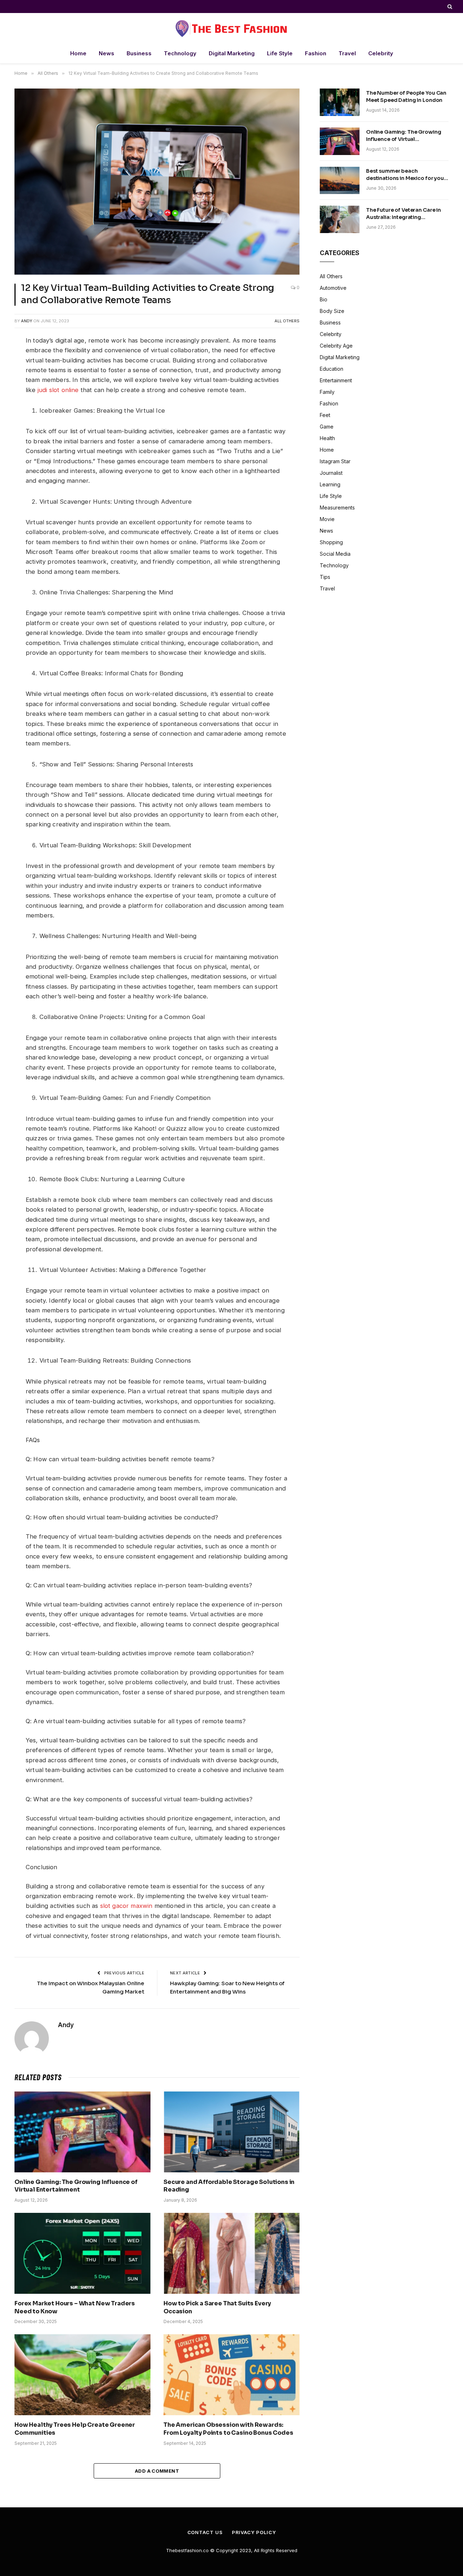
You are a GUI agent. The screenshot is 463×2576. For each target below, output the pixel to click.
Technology (180, 53)
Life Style (280, 53)
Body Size (332, 311)
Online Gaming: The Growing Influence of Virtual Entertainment (76, 2186)
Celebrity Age (336, 346)
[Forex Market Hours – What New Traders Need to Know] (82, 2253)
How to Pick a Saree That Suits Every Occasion (217, 2307)
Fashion (316, 53)
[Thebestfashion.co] (231, 28)
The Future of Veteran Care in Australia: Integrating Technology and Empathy (403, 214)
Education (332, 369)
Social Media (335, 554)
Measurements (337, 508)
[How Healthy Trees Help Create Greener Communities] (82, 2375)
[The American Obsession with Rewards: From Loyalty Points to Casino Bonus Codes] (231, 2375)
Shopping (331, 542)
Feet (325, 415)
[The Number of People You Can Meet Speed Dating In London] (340, 102)
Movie (327, 519)
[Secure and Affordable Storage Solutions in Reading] (231, 2132)
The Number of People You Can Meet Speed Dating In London (406, 96)
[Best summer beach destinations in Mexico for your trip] (340, 180)
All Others (287, 321)
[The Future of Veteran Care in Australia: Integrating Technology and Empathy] (340, 219)
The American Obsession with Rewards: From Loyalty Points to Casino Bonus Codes (228, 2429)
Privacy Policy (254, 2532)
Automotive (333, 288)
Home (78, 53)
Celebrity (381, 53)
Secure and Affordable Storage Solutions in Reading (229, 2186)
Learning (330, 484)
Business (139, 53)
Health (327, 438)
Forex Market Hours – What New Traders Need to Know (75, 2307)
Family (327, 392)
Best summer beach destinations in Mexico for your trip (406, 175)
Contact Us (205, 2532)
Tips (325, 577)
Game (327, 427)
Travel (347, 53)
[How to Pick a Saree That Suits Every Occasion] (231, 2253)
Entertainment (336, 380)
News (107, 53)
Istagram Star (335, 461)
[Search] (449, 7)
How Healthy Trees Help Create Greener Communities (75, 2429)
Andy (27, 321)
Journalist (331, 473)
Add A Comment (157, 2471)
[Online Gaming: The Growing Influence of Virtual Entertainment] (82, 2132)
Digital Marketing (232, 53)
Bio (324, 299)
